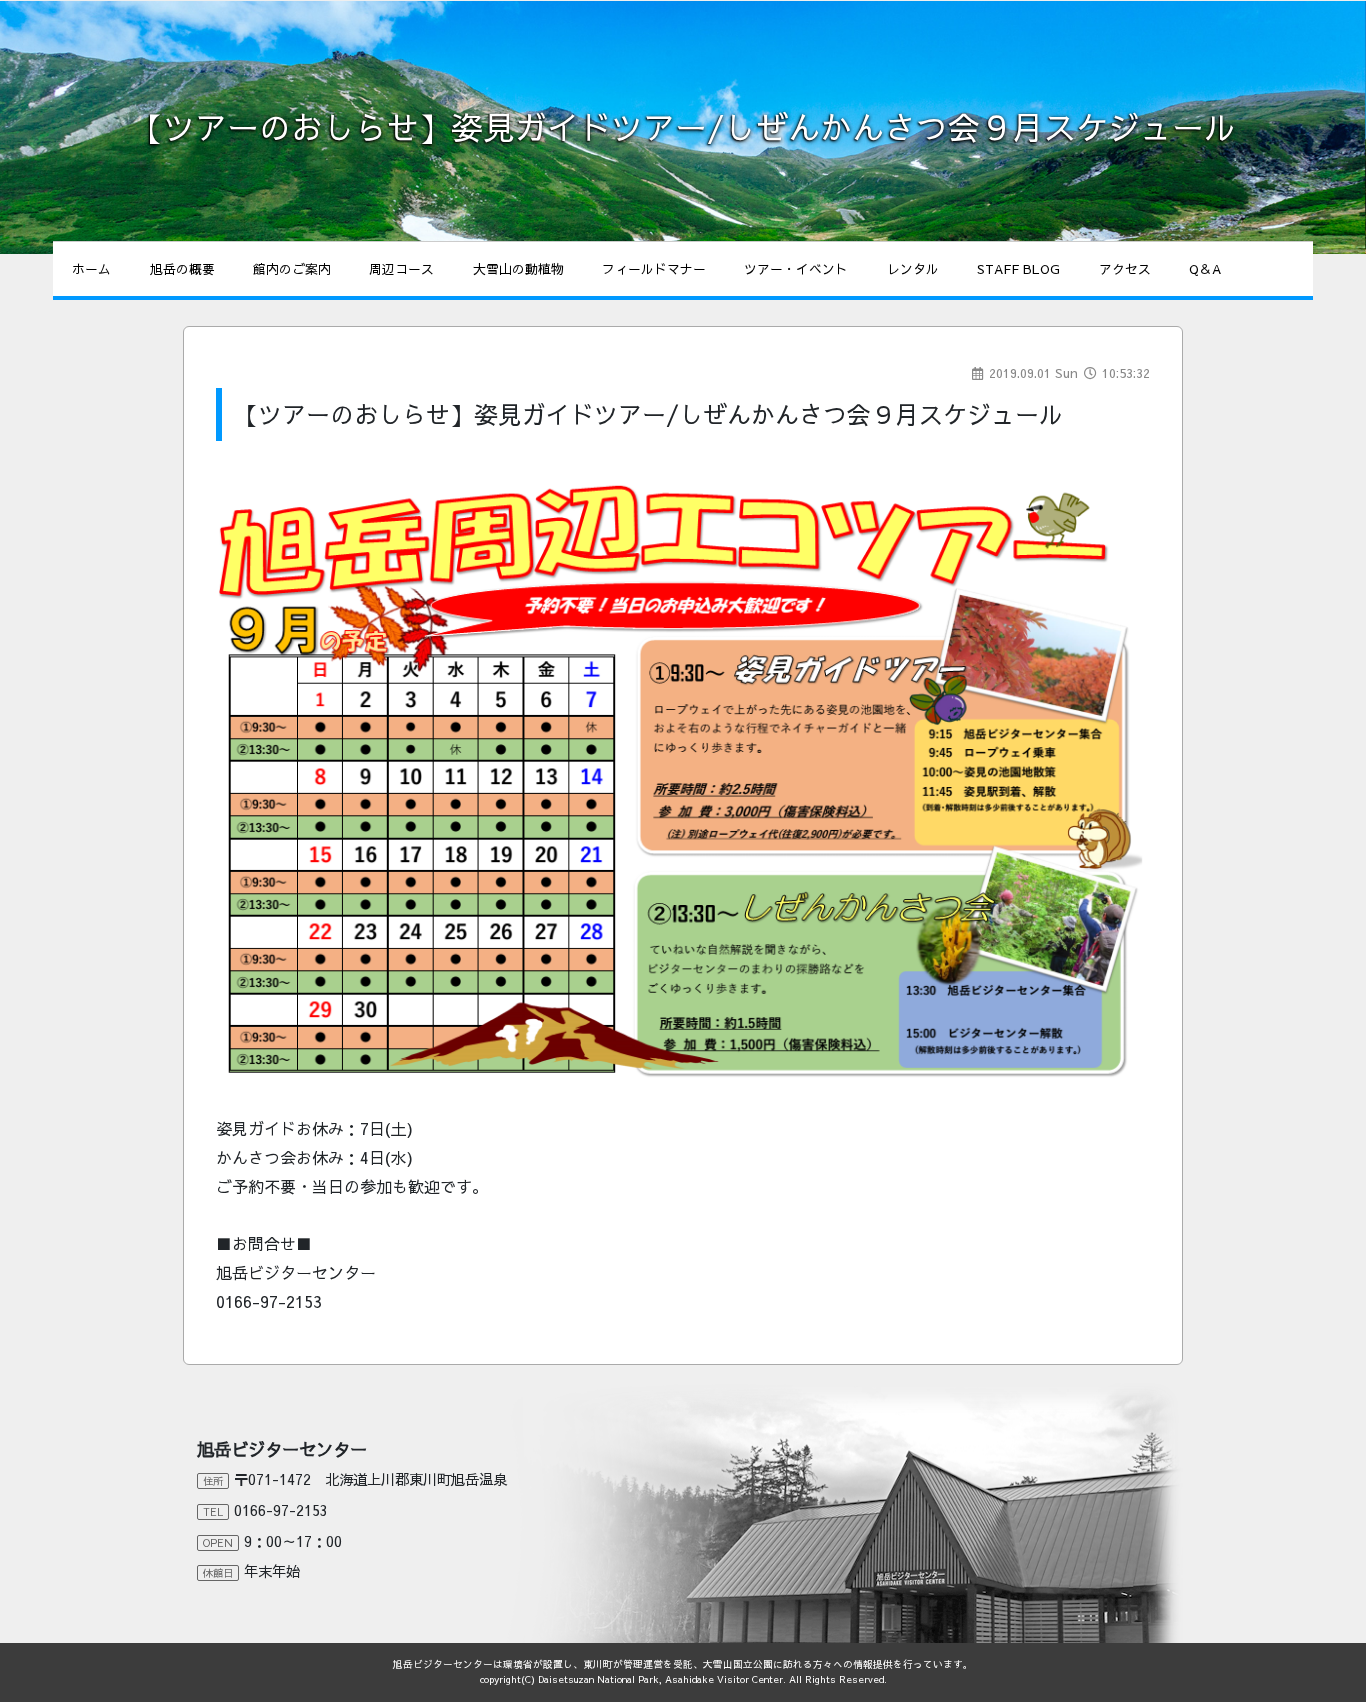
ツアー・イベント (796, 268)
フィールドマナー (654, 268)
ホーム (91, 268)
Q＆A (1205, 268)
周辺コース (401, 268)
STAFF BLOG (1018, 268)
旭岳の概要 (182, 268)
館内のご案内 (292, 268)
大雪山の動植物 (518, 268)
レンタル (913, 268)
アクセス (1125, 268)
